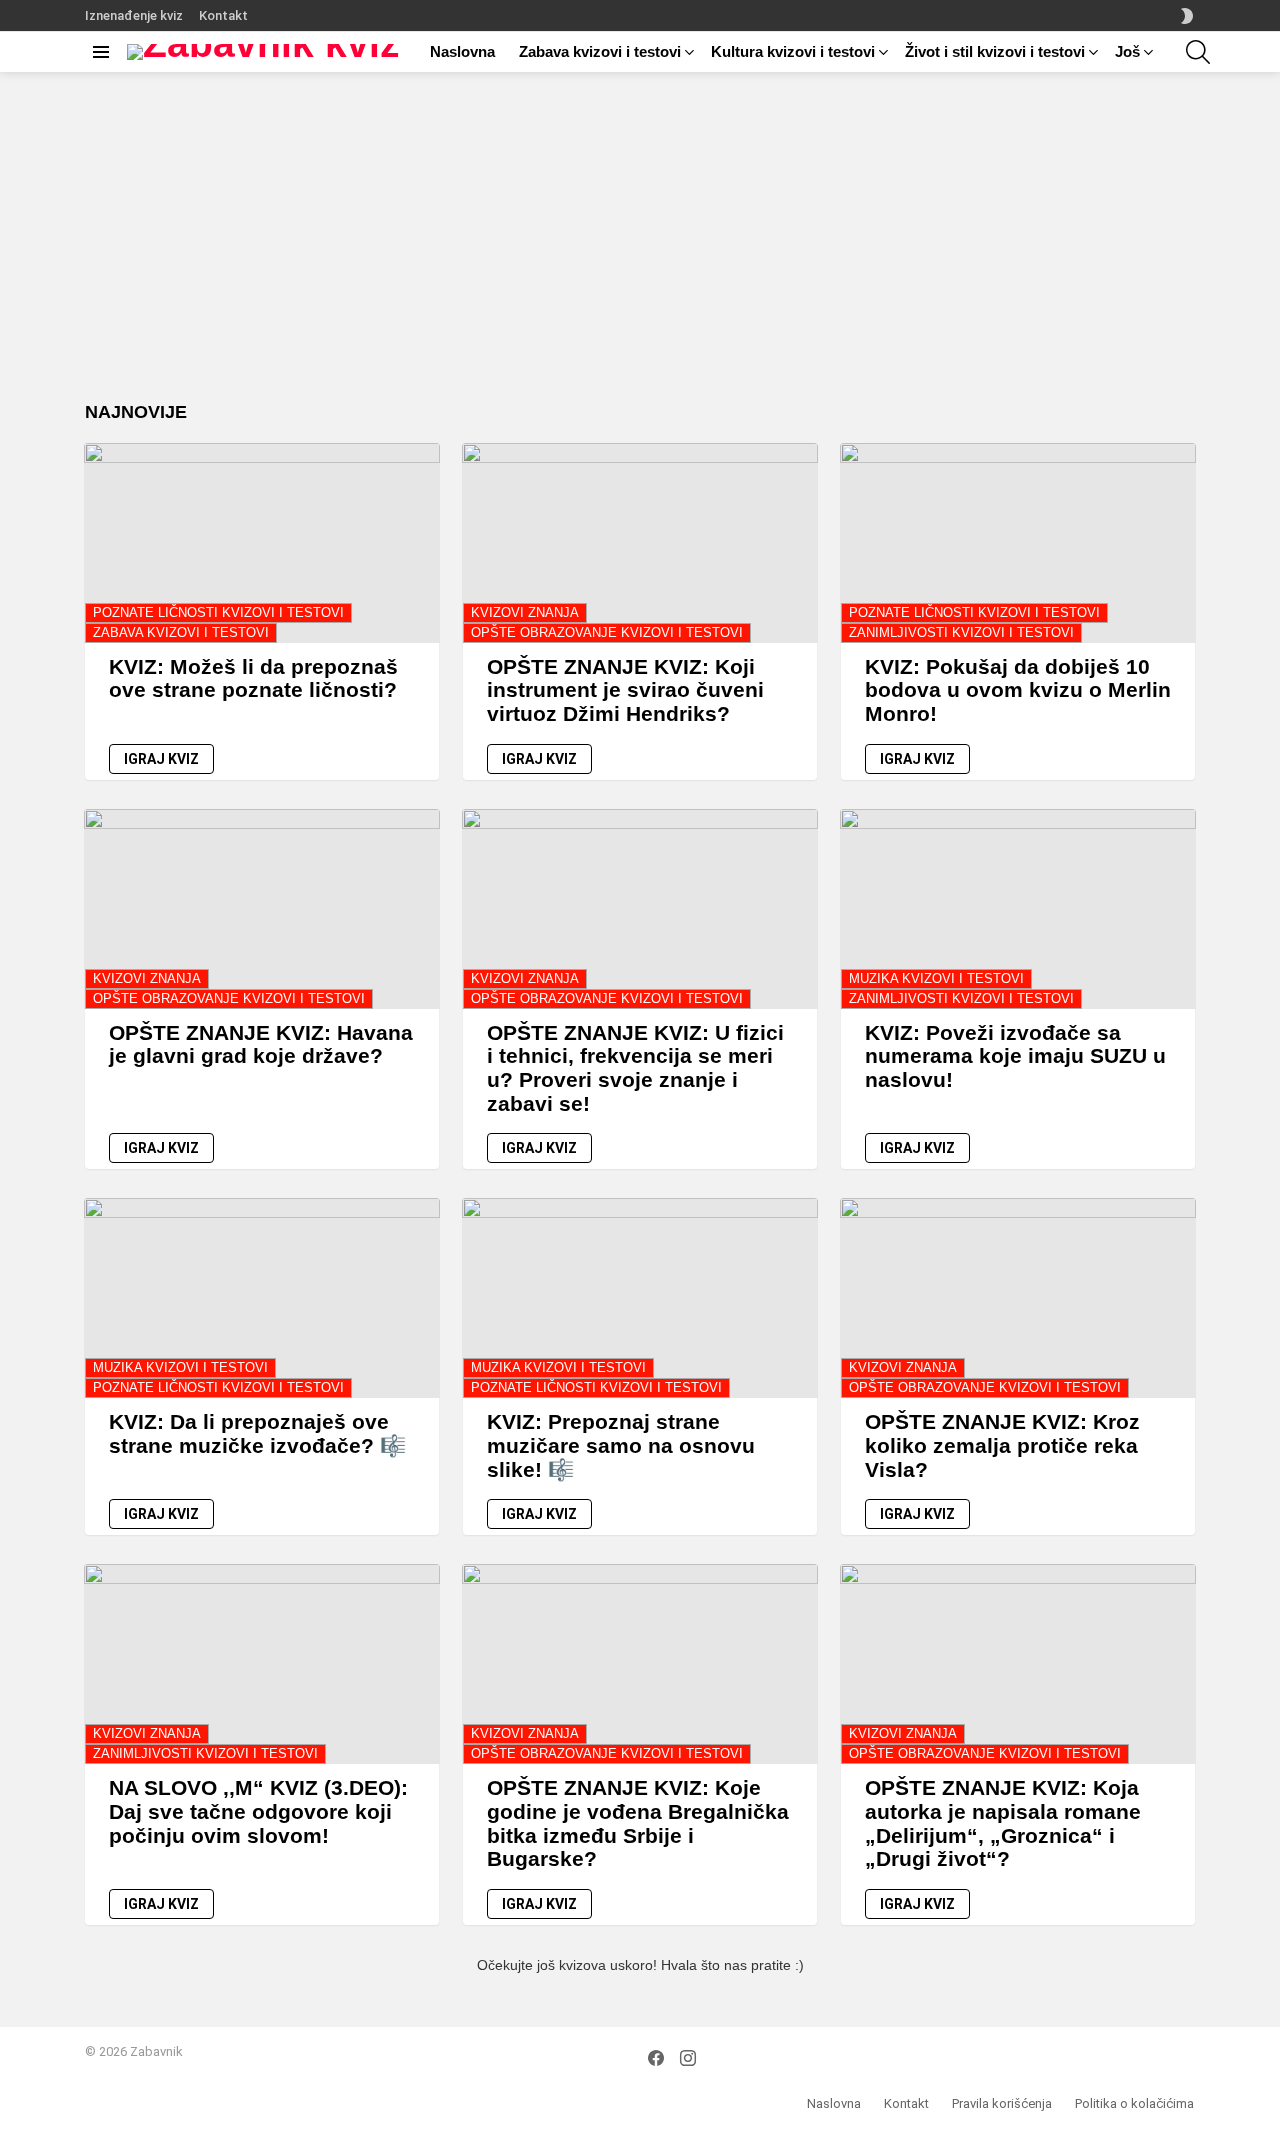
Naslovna (462, 51)
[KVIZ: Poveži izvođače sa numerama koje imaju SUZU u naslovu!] (1018, 909)
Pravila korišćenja (1002, 2103)
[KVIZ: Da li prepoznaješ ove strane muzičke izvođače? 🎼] (262, 1298)
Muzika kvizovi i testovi (936, 978)
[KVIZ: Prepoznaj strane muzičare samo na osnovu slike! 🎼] (640, 1298)
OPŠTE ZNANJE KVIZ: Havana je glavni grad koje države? (261, 1044)
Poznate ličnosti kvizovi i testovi (218, 612)
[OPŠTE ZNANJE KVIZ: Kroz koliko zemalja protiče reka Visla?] (1018, 1298)
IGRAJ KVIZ (161, 759)
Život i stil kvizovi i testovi (995, 51)
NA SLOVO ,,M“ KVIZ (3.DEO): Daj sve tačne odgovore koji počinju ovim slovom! (258, 1811)
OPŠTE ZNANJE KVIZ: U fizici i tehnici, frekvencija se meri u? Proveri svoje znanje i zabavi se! (635, 1068)
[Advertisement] (640, 252)
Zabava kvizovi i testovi (600, 51)
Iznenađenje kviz (134, 15)
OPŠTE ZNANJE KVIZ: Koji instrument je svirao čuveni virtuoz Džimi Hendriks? (625, 690)
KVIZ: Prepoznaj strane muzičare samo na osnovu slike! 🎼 (621, 1445)
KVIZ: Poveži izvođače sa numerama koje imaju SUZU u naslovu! (1015, 1056)
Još (1127, 51)
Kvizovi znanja (525, 612)
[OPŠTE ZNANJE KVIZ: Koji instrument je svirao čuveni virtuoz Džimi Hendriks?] (640, 543)
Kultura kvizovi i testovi (793, 51)
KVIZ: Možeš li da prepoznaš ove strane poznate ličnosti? (253, 678)
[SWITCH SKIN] (1187, 16)
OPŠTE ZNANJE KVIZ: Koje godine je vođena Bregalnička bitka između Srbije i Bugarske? (638, 1823)
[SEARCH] (1198, 52)
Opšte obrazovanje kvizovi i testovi (607, 632)
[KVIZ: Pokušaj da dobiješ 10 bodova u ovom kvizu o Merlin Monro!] (1018, 543)
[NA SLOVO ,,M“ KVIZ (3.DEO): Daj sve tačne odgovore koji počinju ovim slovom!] (262, 1664)
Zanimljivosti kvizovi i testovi (961, 632)
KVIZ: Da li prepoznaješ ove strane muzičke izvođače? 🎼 (257, 1433)
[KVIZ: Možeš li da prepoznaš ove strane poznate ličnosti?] (262, 543)
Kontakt (223, 15)
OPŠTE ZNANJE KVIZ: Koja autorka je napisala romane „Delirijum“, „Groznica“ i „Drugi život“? (1003, 1823)
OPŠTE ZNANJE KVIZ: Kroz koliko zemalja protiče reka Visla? (1002, 1445)
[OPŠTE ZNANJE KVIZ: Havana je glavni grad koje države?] (262, 909)
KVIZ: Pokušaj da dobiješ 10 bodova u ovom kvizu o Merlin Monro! (1018, 690)
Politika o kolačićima (1134, 2103)
